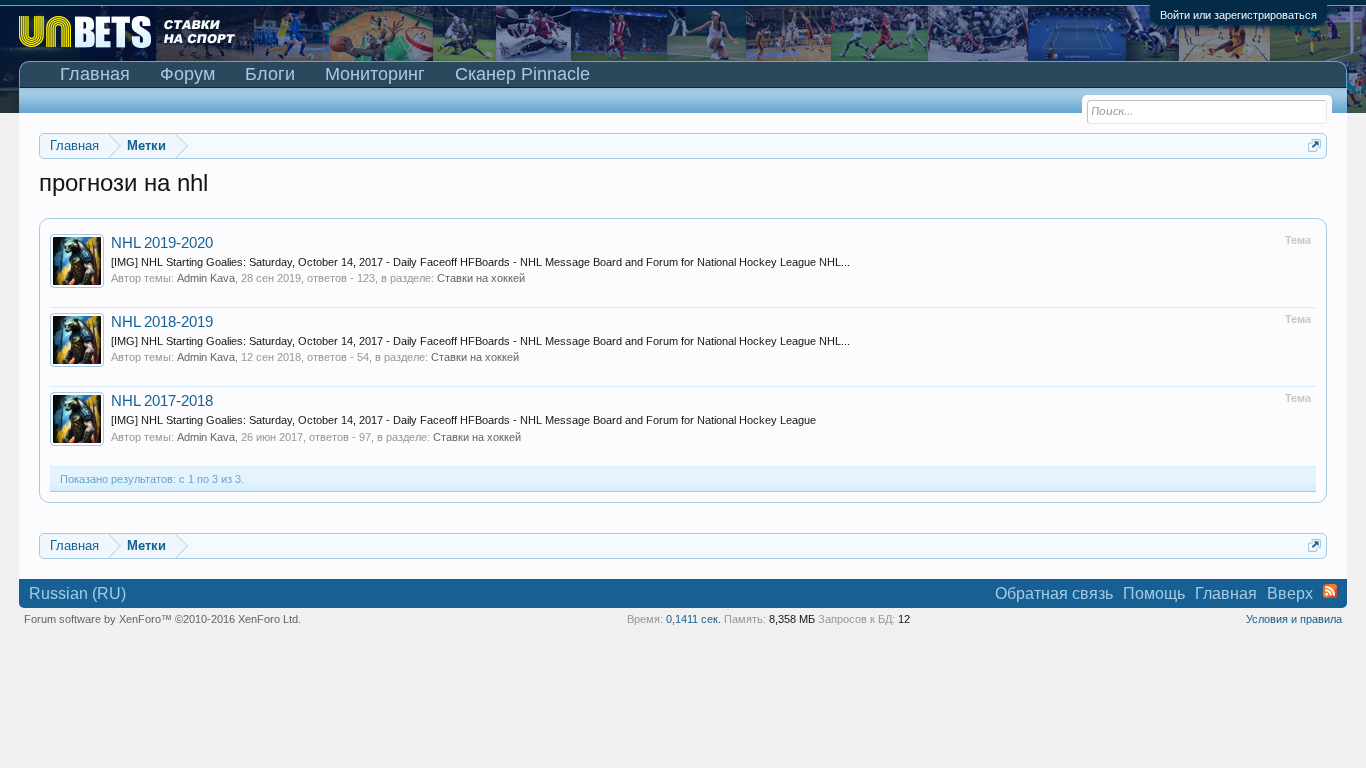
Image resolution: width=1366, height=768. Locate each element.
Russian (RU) (77, 593)
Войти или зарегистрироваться (1238, 15)
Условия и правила (1294, 619)
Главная (95, 74)
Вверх (1290, 593)
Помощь (1154, 593)
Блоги (270, 74)
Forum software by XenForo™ (162, 619)
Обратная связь (1054, 593)
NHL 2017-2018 (162, 401)
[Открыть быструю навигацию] (1314, 145)
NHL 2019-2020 (162, 243)
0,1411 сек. (693, 619)
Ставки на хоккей (481, 278)
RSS (1330, 591)
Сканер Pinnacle (522, 74)
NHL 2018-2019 (162, 322)
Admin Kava (206, 278)
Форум (187, 74)
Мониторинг (375, 74)
